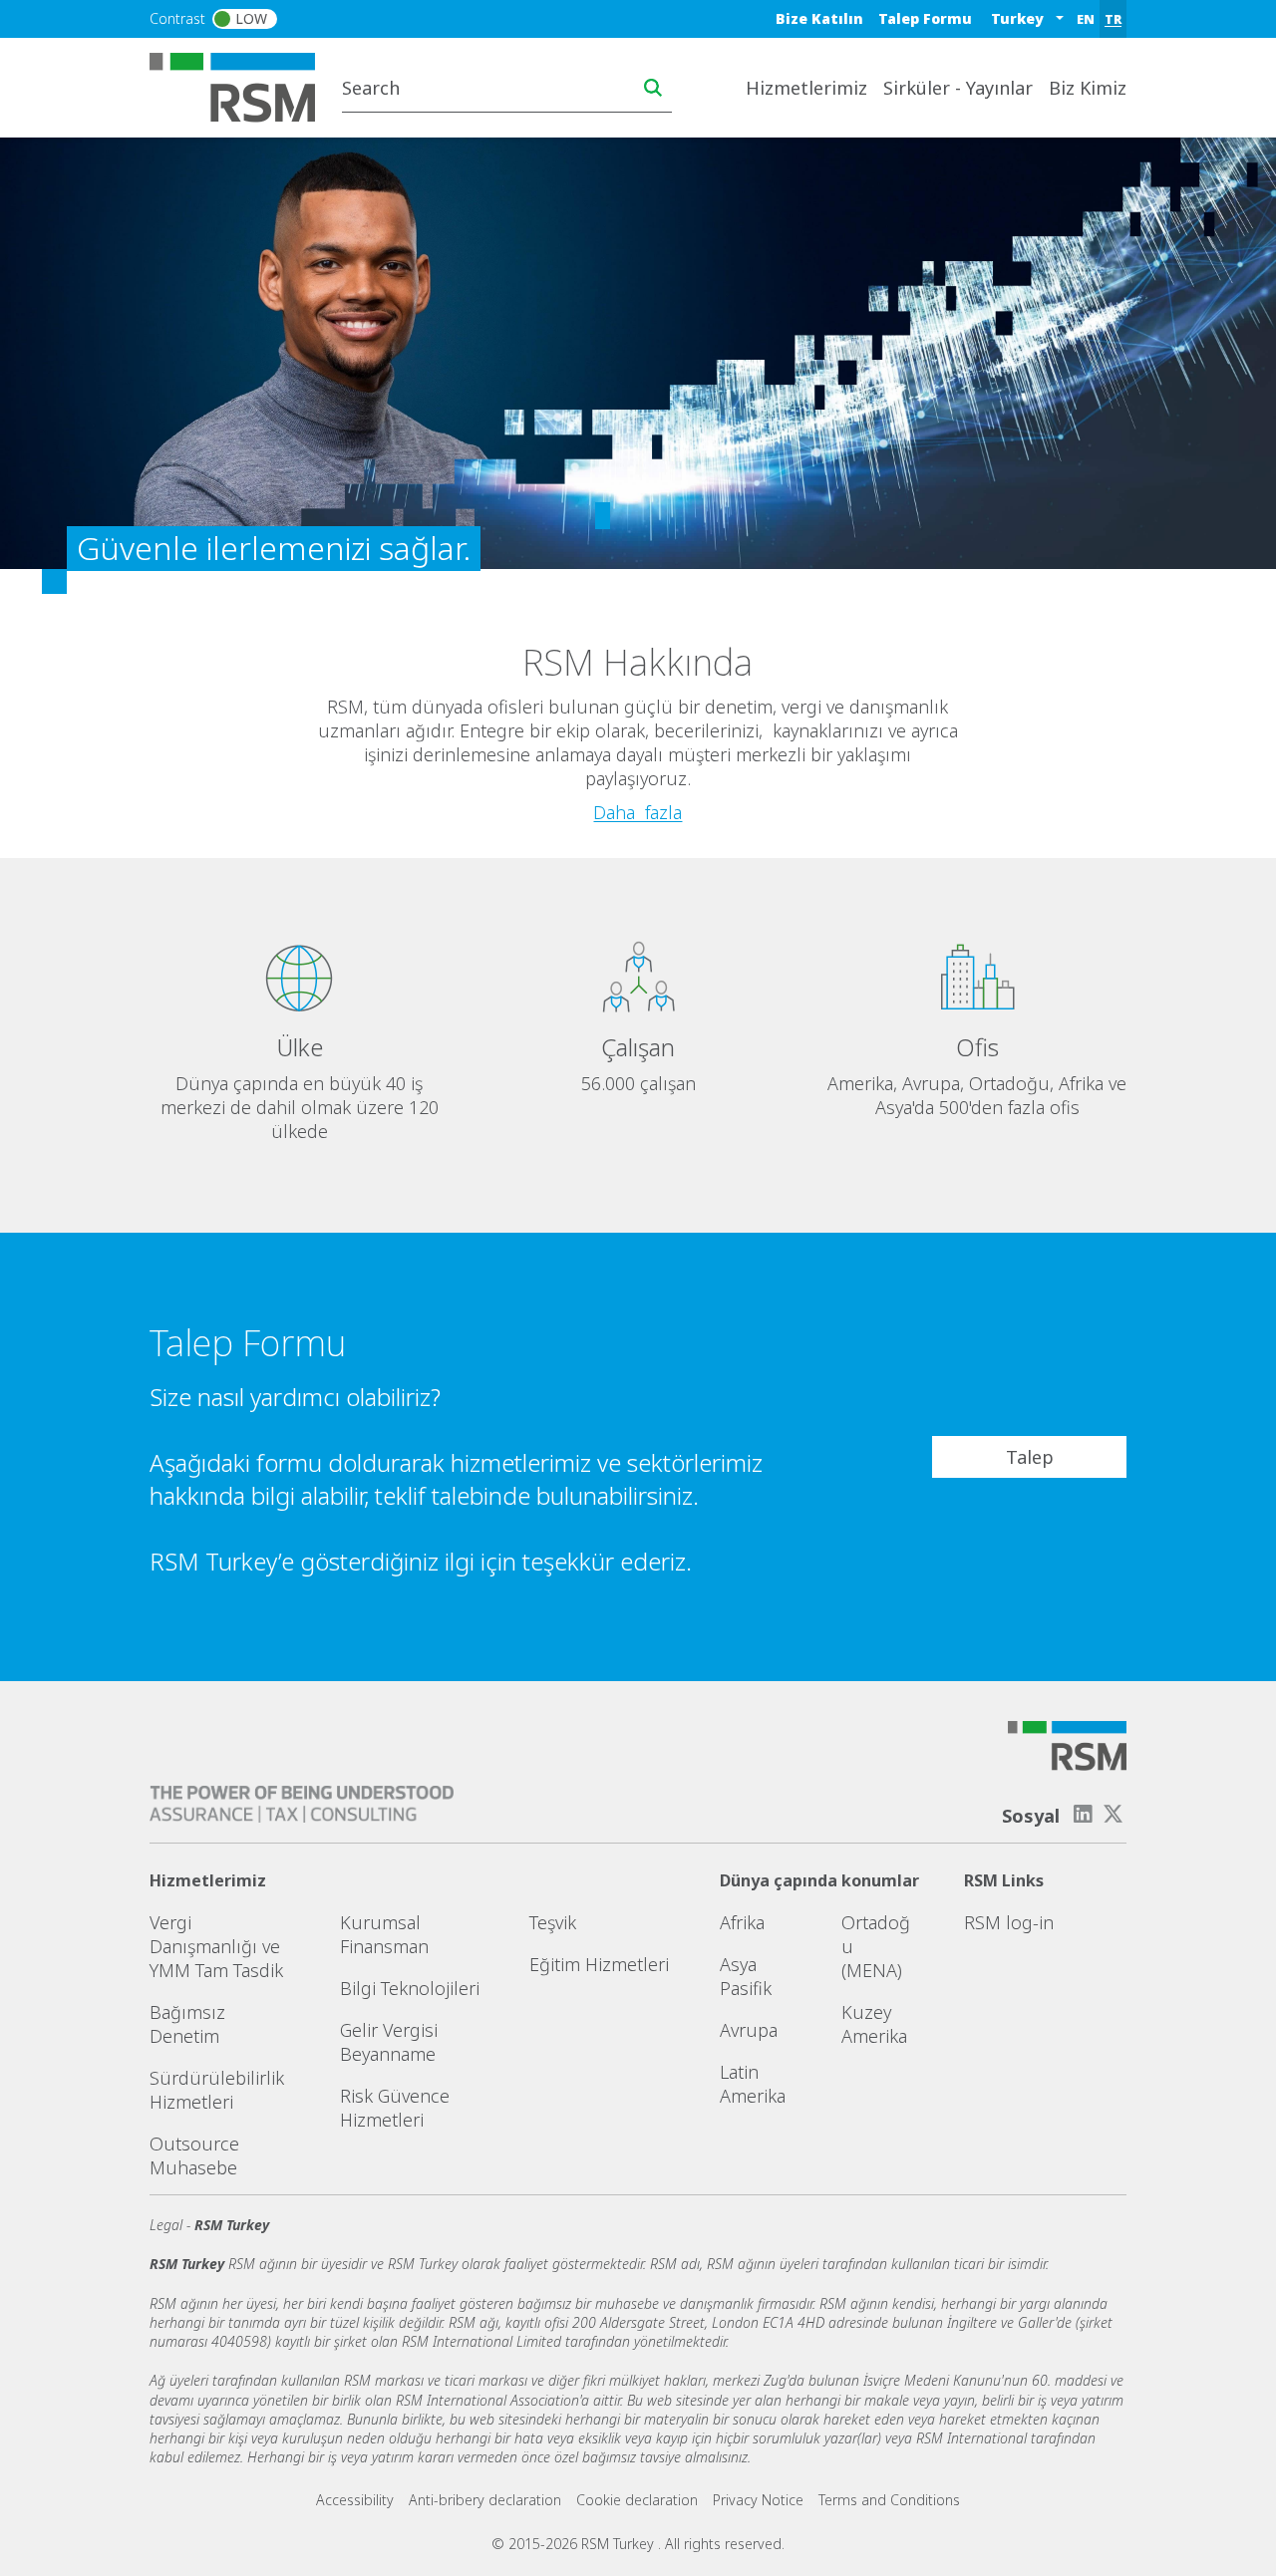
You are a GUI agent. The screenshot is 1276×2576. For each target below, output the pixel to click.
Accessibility (355, 2500)
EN (1086, 19)
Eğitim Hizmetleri (599, 1964)
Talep (1030, 1457)
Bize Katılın (819, 18)
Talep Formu (925, 18)
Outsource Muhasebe (194, 2155)
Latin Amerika (753, 2084)
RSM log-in (1009, 1922)
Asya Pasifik (746, 1976)
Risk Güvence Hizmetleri (395, 2108)
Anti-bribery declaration (485, 2500)
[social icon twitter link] (1114, 1814)
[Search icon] (653, 88)
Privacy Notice (758, 2500)
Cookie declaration (637, 2500)
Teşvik (553, 1922)
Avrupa (749, 2030)
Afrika (742, 1922)
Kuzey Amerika (874, 2024)
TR (1113, 19)
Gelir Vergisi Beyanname (389, 2042)
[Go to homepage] (245, 86)
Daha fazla (638, 812)
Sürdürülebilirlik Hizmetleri (217, 2090)
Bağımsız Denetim (187, 2024)
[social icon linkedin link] (1083, 1814)
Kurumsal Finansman (384, 1934)
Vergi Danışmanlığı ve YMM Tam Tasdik (216, 1946)
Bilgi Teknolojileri (410, 1988)
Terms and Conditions (889, 2500)
